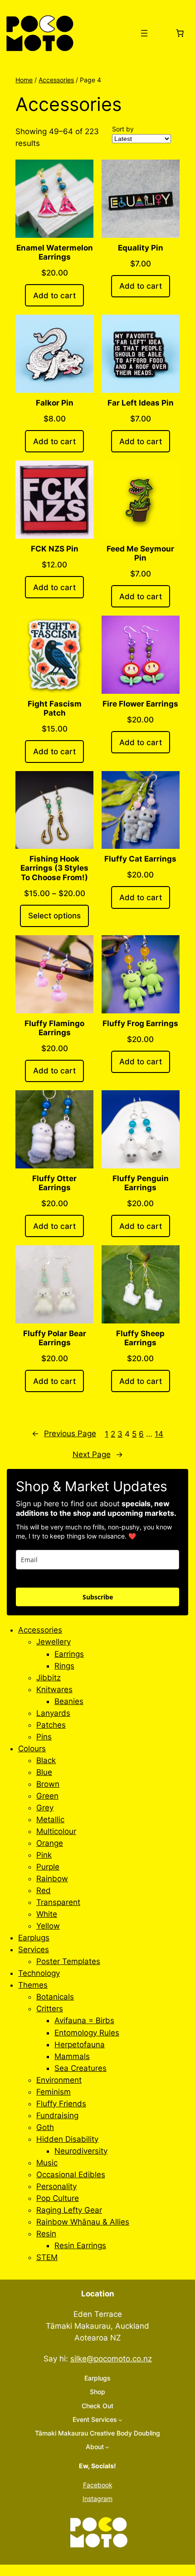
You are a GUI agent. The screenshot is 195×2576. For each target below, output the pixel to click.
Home (24, 80)
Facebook (98, 2485)
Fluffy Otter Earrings (54, 1183)
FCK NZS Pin (55, 549)
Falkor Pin (55, 403)
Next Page (98, 1454)
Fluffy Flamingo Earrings (54, 1028)
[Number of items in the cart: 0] (180, 33)
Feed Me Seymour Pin (140, 553)
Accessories (56, 80)
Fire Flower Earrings (140, 704)
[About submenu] (107, 2447)
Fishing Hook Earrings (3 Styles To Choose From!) (54, 868)
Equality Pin (141, 248)
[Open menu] (144, 33)
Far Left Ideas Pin (141, 403)
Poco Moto (102, 33)
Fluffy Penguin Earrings (141, 1183)
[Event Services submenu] (120, 2420)
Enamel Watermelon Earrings (55, 252)
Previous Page (64, 1433)
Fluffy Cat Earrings (140, 859)
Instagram (97, 2498)
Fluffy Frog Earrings (140, 1023)
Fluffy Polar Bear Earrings (55, 1338)
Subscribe (98, 1597)
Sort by (123, 129)
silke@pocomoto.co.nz (111, 2359)
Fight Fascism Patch (55, 708)
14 (159, 1434)
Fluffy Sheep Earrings (140, 1338)
